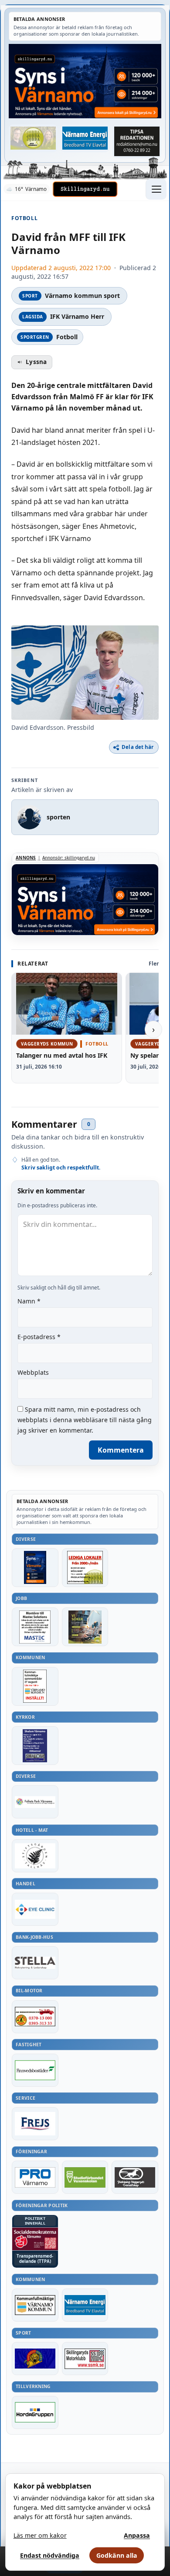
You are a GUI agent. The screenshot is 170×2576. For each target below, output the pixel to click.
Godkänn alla (117, 2555)
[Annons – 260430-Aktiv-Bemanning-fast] (33, 138)
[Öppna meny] (156, 189)
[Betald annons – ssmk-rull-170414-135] (85, 2359)
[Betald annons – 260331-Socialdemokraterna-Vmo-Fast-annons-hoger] (35, 2239)
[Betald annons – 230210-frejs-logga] (35, 2124)
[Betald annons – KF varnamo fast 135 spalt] (35, 2305)
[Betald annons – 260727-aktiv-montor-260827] (85, 1627)
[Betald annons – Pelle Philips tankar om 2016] (85, 138)
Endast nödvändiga (50, 2555)
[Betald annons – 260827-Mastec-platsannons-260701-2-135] (35, 1627)
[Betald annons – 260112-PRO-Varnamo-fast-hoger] (35, 2177)
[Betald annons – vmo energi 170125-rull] (85, 2305)
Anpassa (137, 2535)
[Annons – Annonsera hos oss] (35, 1568)
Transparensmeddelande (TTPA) (35, 2259)
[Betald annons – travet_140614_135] (135, 2177)
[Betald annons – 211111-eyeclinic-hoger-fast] (35, 1909)
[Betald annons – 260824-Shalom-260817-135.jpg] (35, 1746)
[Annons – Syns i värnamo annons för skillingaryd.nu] (85, 81)
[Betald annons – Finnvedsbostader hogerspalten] (35, 2070)
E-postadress (39, 1337)
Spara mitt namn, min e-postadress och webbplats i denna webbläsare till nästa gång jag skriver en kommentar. (85, 1420)
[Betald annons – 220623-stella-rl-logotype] (35, 1963)
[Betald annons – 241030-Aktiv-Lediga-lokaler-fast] (85, 1568)
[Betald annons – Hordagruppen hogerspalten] (35, 2412)
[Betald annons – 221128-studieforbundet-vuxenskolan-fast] (85, 2177)
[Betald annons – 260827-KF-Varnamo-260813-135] (35, 1686)
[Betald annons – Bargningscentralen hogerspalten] (35, 2017)
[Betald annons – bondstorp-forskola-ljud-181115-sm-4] (137, 142)
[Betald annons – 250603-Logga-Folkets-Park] (35, 1802)
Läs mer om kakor (40, 2535)
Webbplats (33, 1372)
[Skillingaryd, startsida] (85, 189)
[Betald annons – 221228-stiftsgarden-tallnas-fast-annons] (35, 1856)
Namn (29, 1301)
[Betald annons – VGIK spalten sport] (35, 2359)
